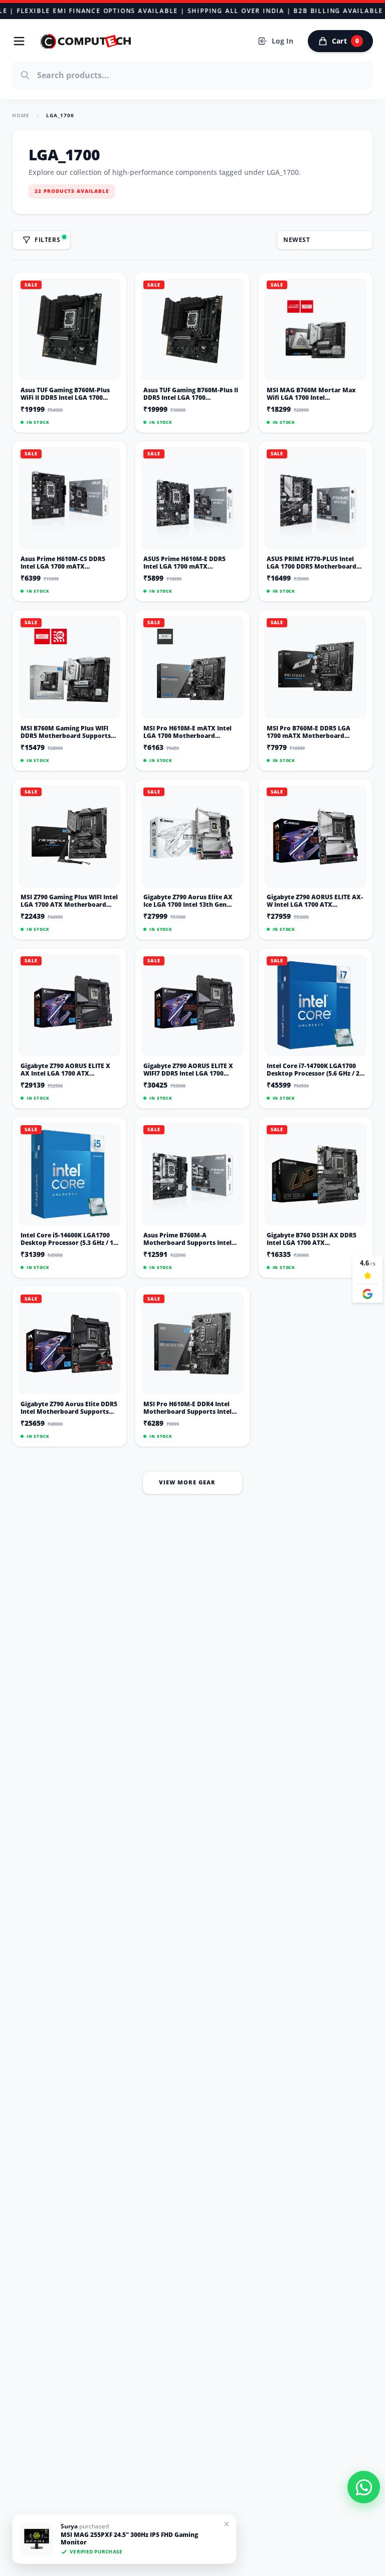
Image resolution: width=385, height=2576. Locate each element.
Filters (47, 240)
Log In (282, 41)
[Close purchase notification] (227, 2524)
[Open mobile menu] (19, 41)
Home (21, 115)
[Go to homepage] (86, 41)
